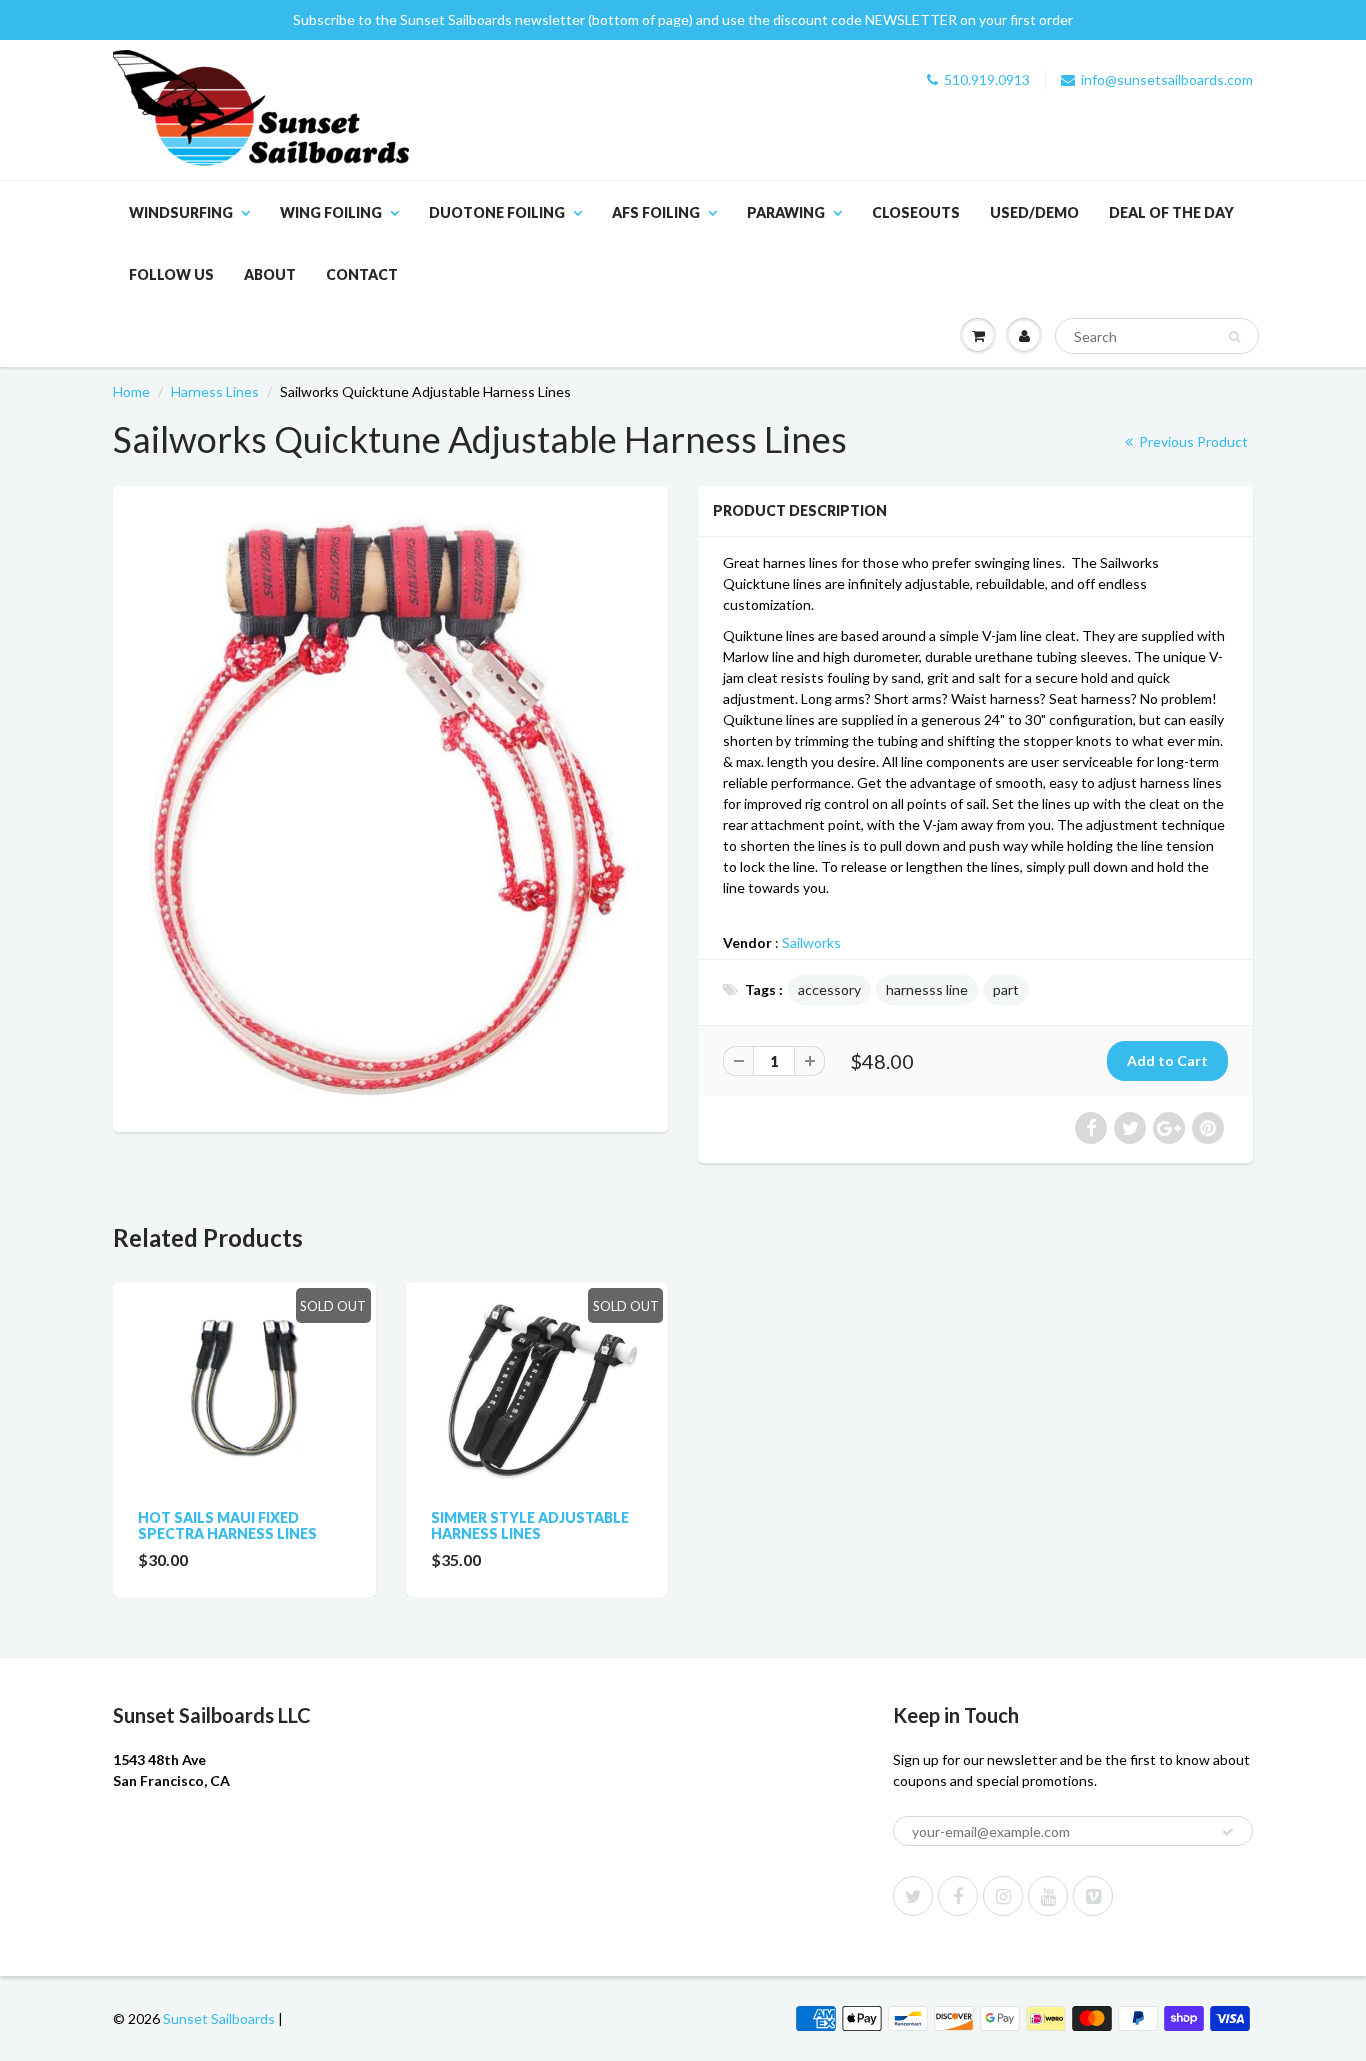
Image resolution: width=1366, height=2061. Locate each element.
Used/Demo (1034, 212)
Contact (362, 274)
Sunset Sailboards (219, 2018)
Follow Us (171, 274)
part (1006, 989)
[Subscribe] (1228, 1832)
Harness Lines (215, 391)
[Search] (1234, 337)
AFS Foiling (656, 212)
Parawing (786, 212)
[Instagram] (1003, 1896)
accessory (829, 989)
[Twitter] (913, 1896)
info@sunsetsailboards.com (1167, 79)
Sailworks (811, 942)
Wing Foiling (331, 212)
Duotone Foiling (497, 212)
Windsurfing (181, 212)
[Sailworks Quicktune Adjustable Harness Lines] (390, 806)
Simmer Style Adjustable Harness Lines (530, 1525)
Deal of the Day (1171, 212)
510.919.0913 (987, 79)
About (270, 274)
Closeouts (916, 212)
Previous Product (1192, 441)
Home (131, 391)
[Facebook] (958, 1896)
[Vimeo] (1093, 1896)
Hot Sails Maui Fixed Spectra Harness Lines (227, 1525)
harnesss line (927, 989)
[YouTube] (1048, 1896)
